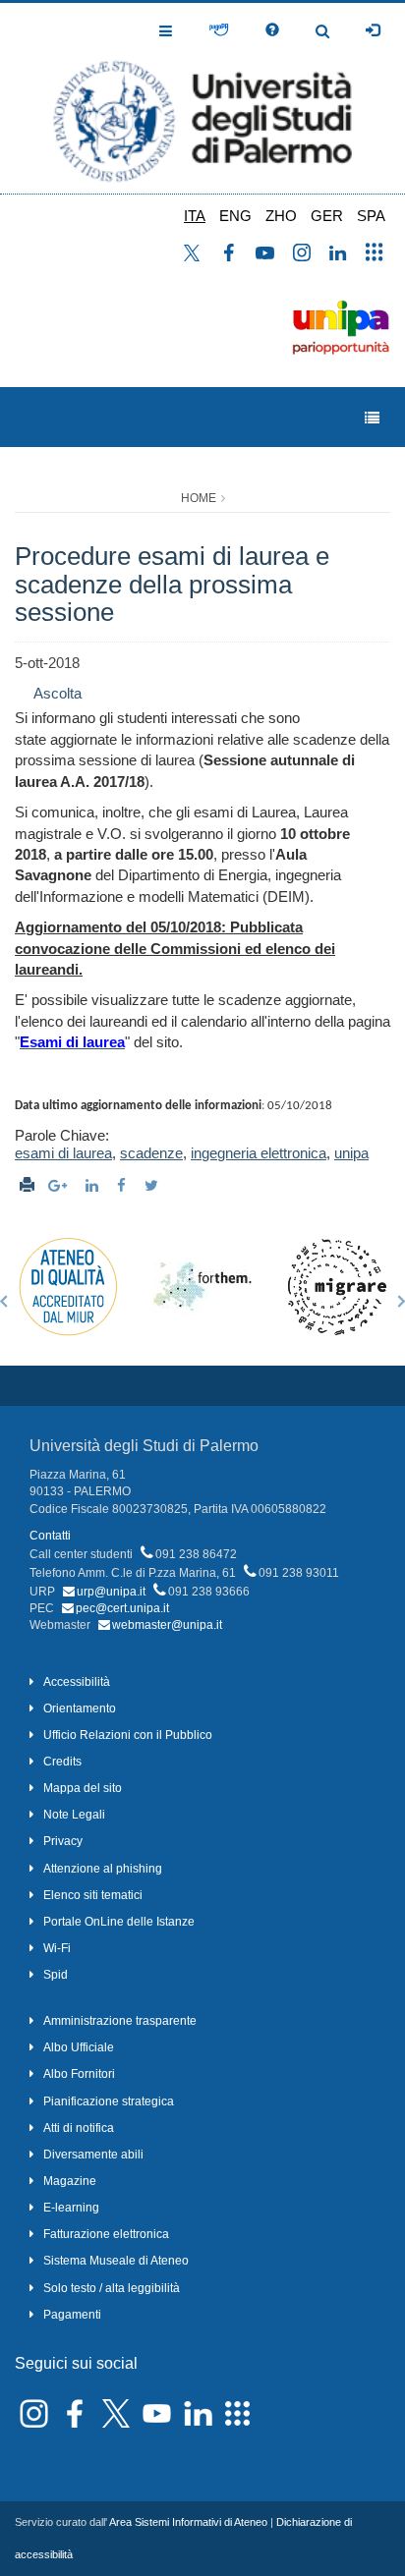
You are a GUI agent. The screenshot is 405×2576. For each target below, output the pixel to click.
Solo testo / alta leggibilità (112, 2288)
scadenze (151, 1153)
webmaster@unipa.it (167, 1625)
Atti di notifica (79, 2128)
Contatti (50, 1536)
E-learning (71, 2208)
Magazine (70, 2181)
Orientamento (80, 1708)
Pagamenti (72, 2315)
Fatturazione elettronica (106, 2234)
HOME (199, 498)
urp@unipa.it (111, 1592)
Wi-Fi (57, 1948)
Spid (56, 1975)
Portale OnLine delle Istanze (119, 1922)
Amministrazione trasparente (120, 2021)
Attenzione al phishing (103, 1869)
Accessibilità (77, 1682)
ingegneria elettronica (259, 1153)
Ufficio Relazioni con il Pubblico (128, 1735)
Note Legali (74, 1815)
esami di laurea (63, 1153)
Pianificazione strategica (109, 2101)
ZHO (281, 216)
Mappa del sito (83, 1788)
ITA (195, 216)
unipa (351, 1153)
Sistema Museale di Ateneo (116, 2261)
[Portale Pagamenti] (219, 30)
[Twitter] (154, 1185)
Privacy (63, 1841)
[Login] (373, 30)
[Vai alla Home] (202, 98)
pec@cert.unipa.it (122, 1608)
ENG (235, 216)
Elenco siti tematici (93, 1895)
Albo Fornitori (79, 2074)
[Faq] (272, 30)
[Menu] (372, 418)
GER (327, 216)
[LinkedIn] (94, 1185)
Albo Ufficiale (79, 2047)
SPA (371, 216)
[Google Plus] (60, 1185)
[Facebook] (124, 1185)
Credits (62, 1762)
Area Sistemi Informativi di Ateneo (188, 2522)
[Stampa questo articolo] (27, 1185)
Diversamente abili (93, 2155)
